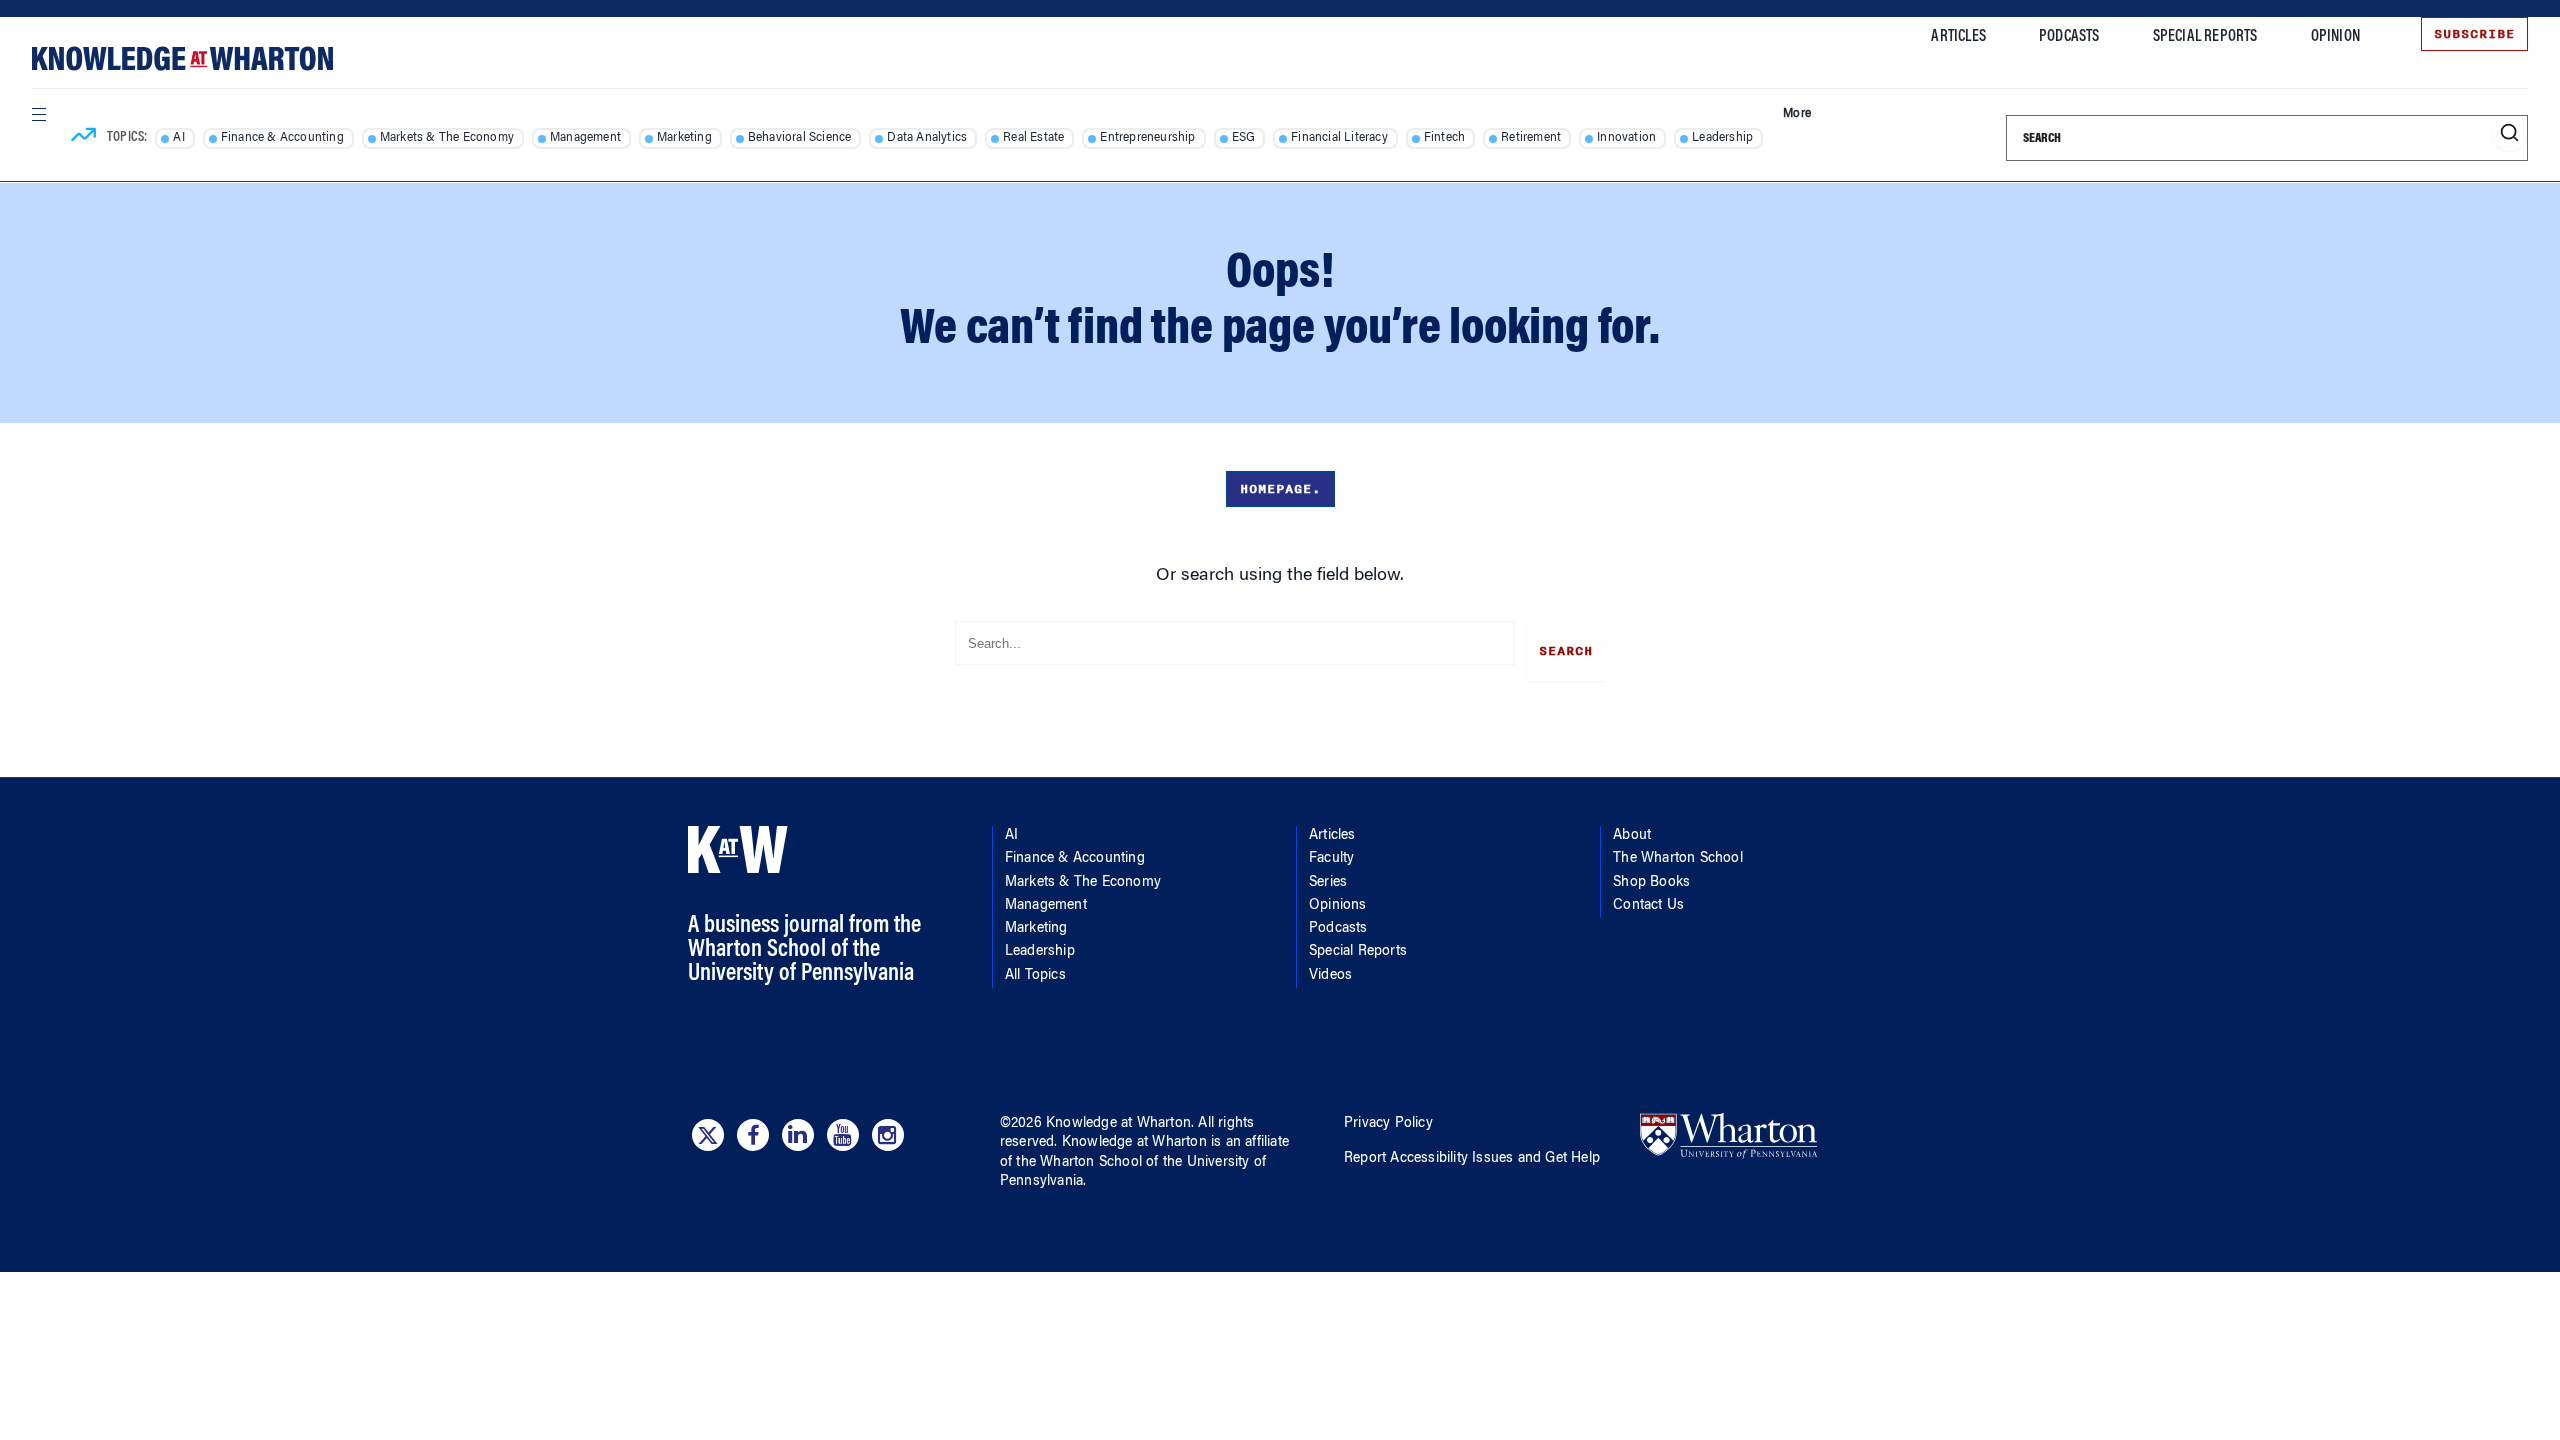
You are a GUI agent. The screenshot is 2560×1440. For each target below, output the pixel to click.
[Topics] (83, 138)
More (1797, 114)
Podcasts (2069, 37)
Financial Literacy (1339, 138)
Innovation (1626, 138)
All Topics (1035, 976)
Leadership (1722, 138)
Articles (1958, 37)
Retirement (1531, 138)
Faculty (1331, 859)
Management (585, 138)
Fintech (1444, 138)
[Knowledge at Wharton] (182, 58)
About (1632, 836)
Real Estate (1033, 138)
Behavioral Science (800, 138)
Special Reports (2205, 37)
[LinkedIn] (798, 1135)
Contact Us (1648, 906)
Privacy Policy (1388, 1124)
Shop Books (1651, 883)
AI (178, 138)
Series (1328, 883)
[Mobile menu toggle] (38, 114)
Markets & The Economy (447, 138)
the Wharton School (1079, 1163)
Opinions (1338, 906)
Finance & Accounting (282, 138)
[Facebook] (753, 1135)
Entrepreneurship (1147, 138)
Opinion (2335, 37)
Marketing (684, 138)
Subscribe (2474, 34)
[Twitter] (708, 1135)
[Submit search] (2509, 133)
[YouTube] (843, 1135)
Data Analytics (927, 138)
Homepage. (1280, 489)
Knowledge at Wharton (1118, 1124)
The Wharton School (1678, 859)
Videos (1330, 976)
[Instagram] (888, 1135)
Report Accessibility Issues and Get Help (1472, 1159)
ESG (1244, 138)
